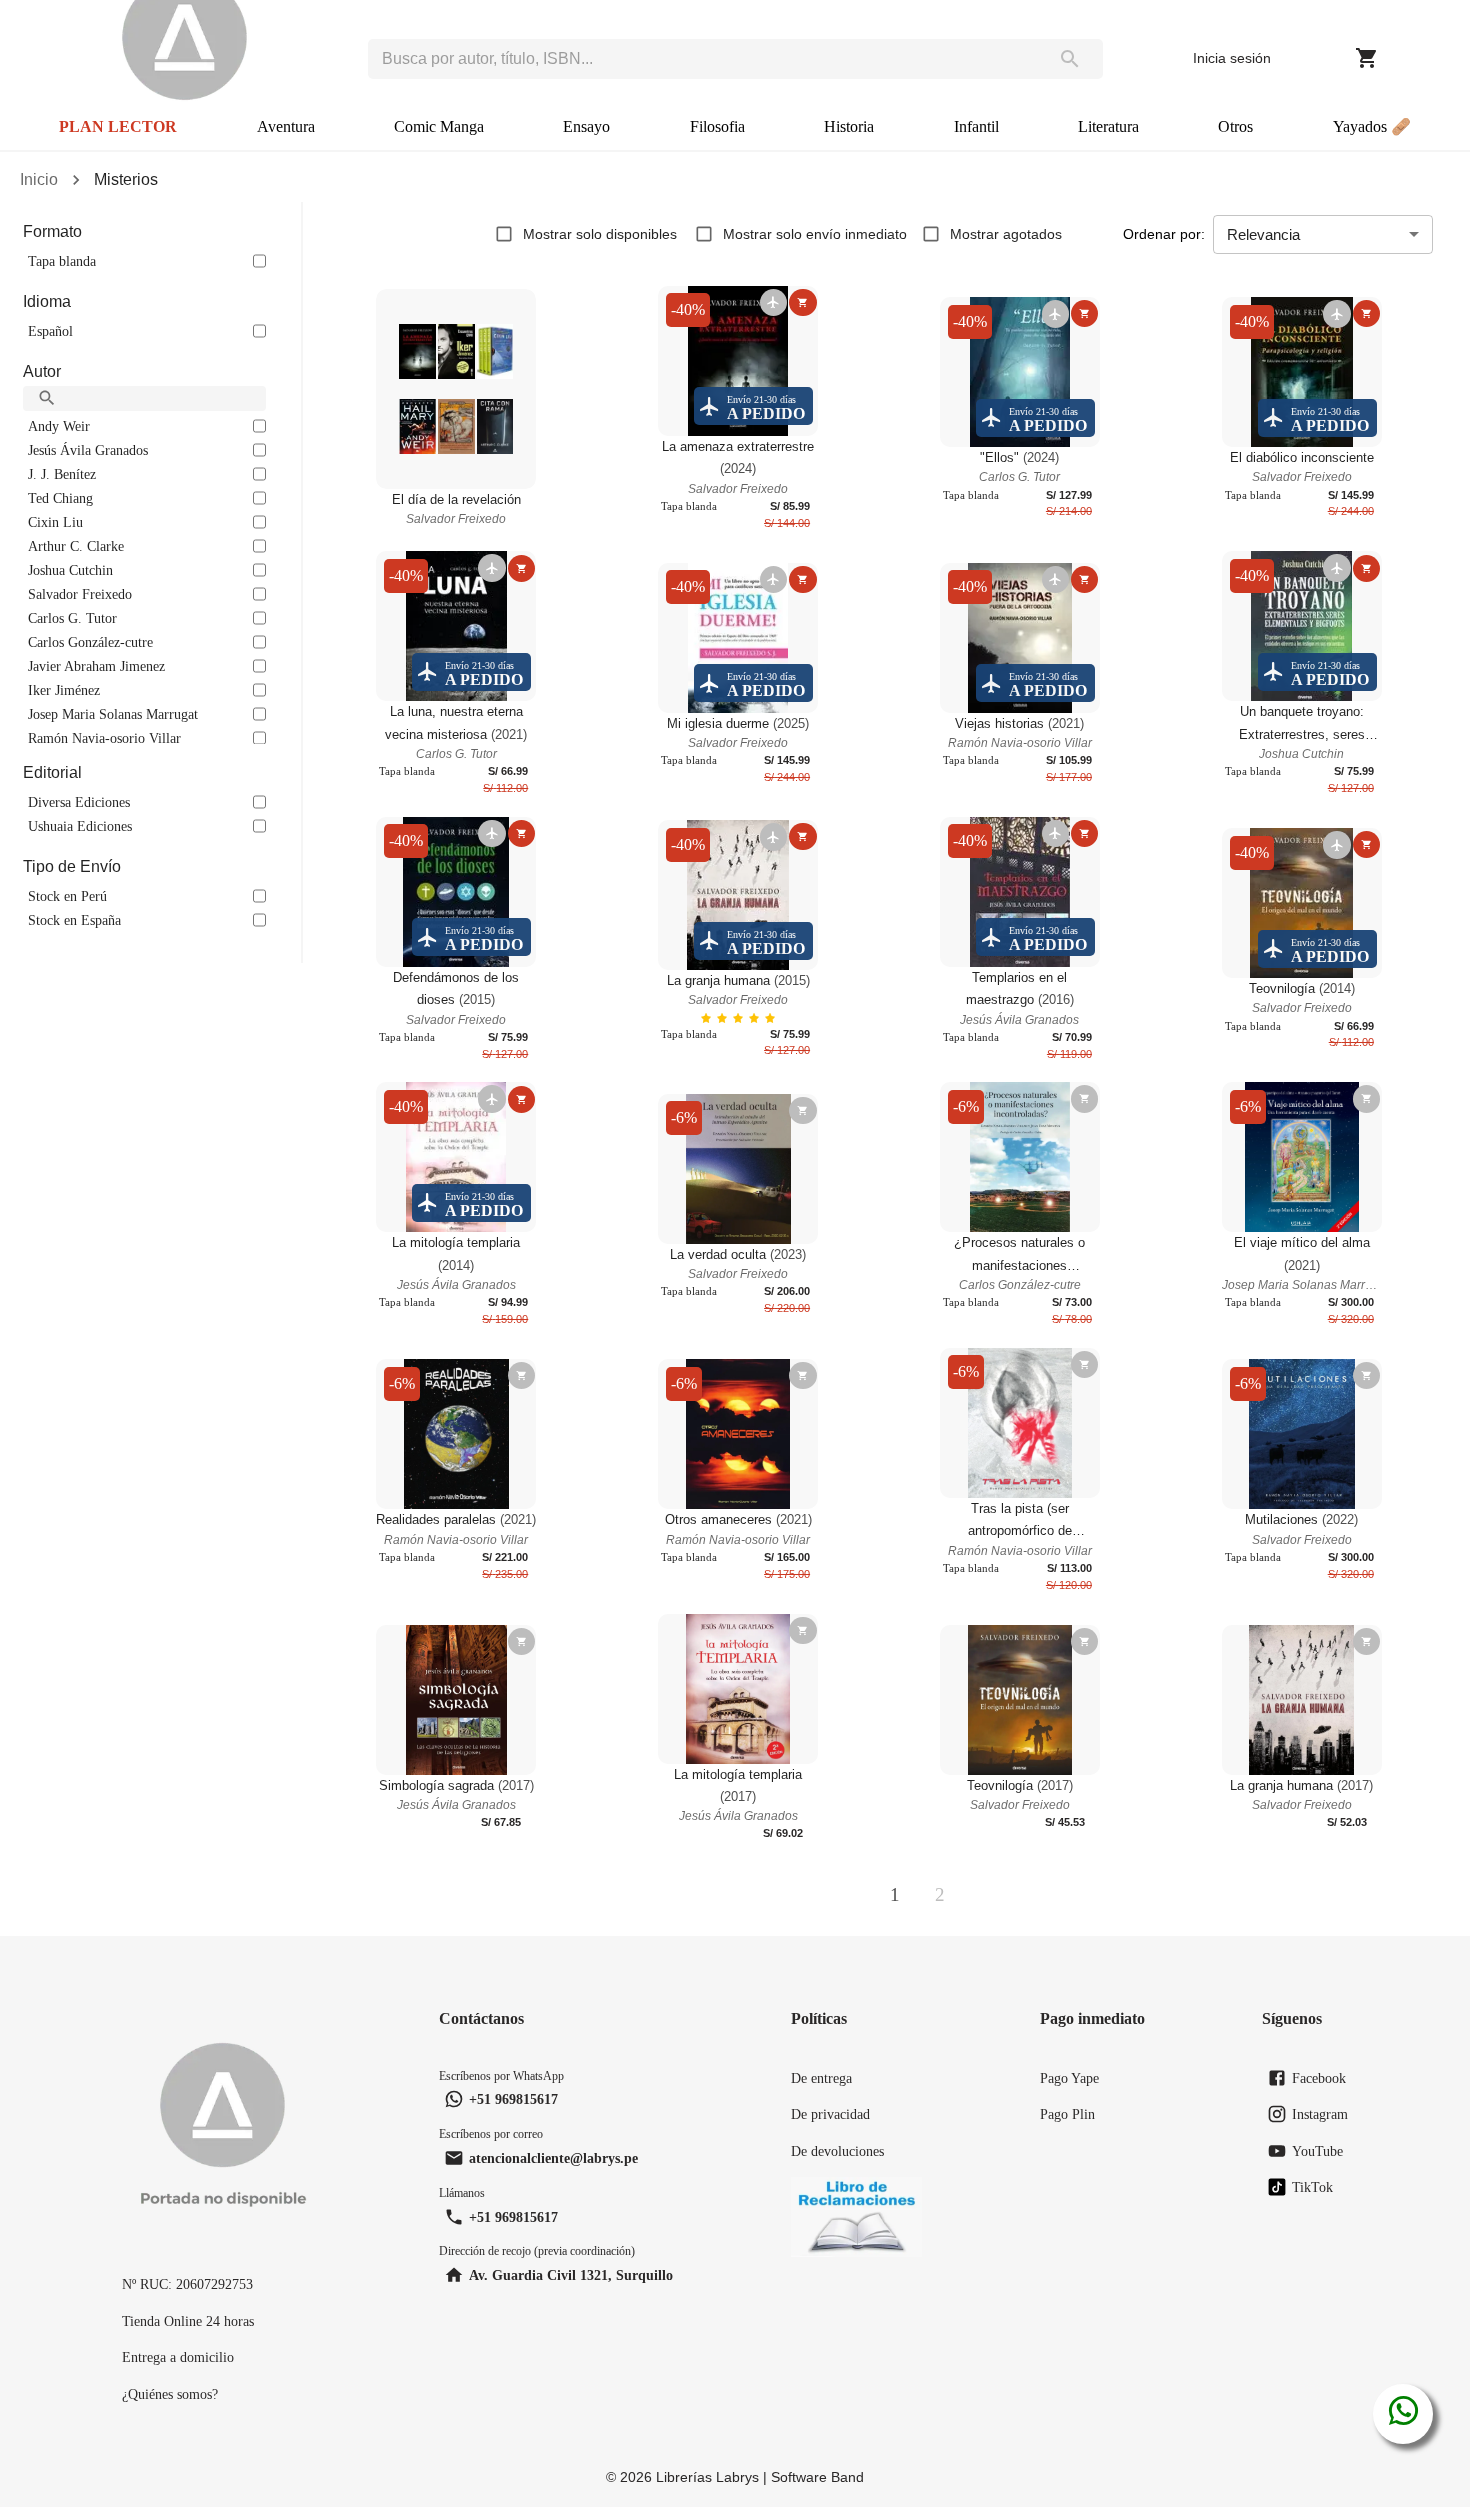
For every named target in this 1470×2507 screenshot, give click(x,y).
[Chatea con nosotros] (1403, 2414)
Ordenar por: (1164, 234)
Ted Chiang (60, 498)
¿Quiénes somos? (170, 2394)
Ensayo (586, 126)
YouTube (1317, 2151)
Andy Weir (59, 426)
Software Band (817, 2477)
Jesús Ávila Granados (88, 450)
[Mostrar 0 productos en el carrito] (1367, 58)
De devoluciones (837, 2151)
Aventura (286, 126)
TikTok (1312, 2187)
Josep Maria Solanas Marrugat (113, 714)
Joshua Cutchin (70, 570)
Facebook (1319, 2078)
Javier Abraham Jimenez (96, 666)
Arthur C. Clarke (76, 546)
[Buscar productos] (1070, 59)
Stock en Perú (67, 896)
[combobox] (702, 59)
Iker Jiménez (64, 690)
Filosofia (717, 126)
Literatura (1108, 126)
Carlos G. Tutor (72, 618)
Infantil (976, 126)
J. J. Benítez (62, 474)
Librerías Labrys (707, 2477)
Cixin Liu (55, 522)
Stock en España (74, 920)
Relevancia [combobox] (1263, 234)
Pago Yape (1069, 2078)
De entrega (821, 2078)
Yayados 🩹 (1372, 126)
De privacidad (830, 2114)
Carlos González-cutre (90, 642)
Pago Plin (1067, 2114)
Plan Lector (118, 126)
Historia (849, 126)
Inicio (39, 179)
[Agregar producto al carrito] (802, 302)
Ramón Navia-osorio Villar (104, 738)
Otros (1235, 126)
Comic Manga (439, 126)
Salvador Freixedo (80, 594)
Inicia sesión (1232, 58)
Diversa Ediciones (79, 802)
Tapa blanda (62, 261)
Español (50, 331)
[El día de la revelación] (456, 389)
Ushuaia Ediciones (80, 826)
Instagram (1320, 2114)
